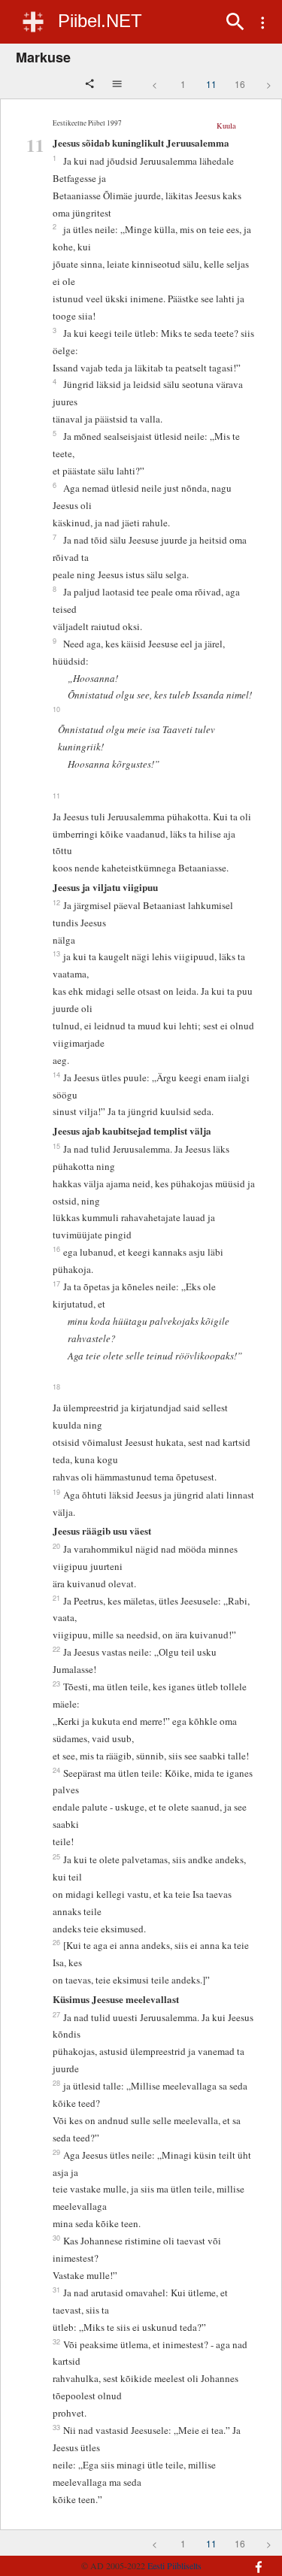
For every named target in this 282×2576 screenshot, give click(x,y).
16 (240, 84)
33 (56, 2427)
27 (56, 2014)
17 (56, 1283)
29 (56, 2152)
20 (56, 1546)
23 (56, 1683)
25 (56, 1856)
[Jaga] (91, 85)
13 (56, 953)
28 (56, 2083)
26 (56, 1942)
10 (56, 709)
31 (56, 2290)
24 (56, 1770)
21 (56, 1598)
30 (56, 2238)
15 (56, 1146)
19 (56, 1492)
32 (56, 2341)
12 (56, 902)
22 (56, 1649)
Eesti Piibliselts (174, 2565)
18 (56, 1386)
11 (211, 84)
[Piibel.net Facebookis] (254, 2559)
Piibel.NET (100, 21)
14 (56, 1074)
